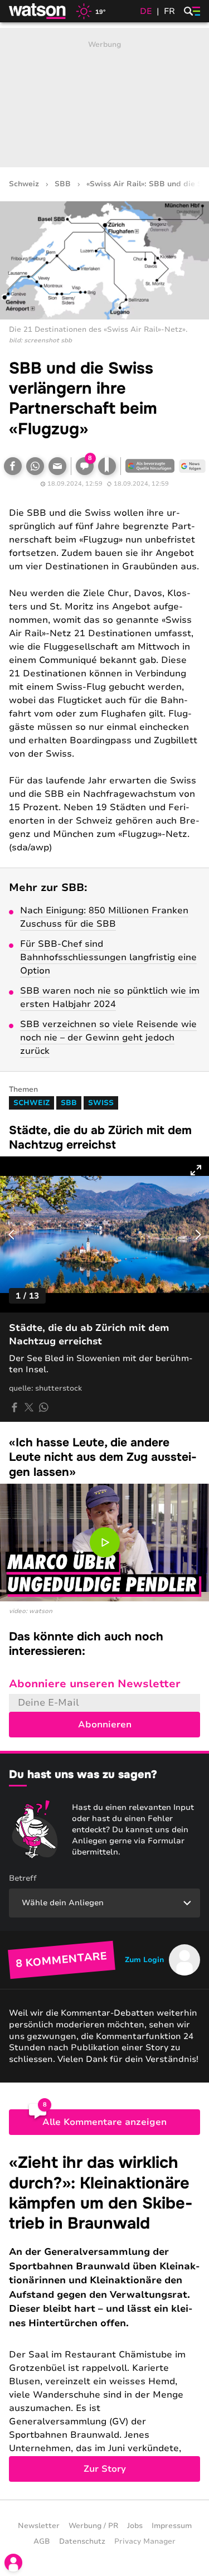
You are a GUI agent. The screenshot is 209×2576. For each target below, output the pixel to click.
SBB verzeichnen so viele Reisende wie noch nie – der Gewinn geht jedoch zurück (108, 1038)
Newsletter (39, 2526)
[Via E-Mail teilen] (57, 466)
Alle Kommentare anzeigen (104, 2122)
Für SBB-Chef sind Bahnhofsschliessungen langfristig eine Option (108, 957)
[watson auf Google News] (192, 466)
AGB (42, 2541)
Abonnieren (105, 1725)
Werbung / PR (93, 2526)
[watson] (38, 11)
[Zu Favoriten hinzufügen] (107, 466)
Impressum (172, 2526)
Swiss (101, 1103)
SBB (63, 184)
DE (146, 11)
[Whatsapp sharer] (43, 1407)
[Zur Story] (104, 2317)
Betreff (23, 1878)
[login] (13, 2563)
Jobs (135, 2526)
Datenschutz (82, 2541)
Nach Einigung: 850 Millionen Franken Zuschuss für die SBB (104, 917)
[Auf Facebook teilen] (13, 466)
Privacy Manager (145, 2541)
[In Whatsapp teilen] (35, 466)
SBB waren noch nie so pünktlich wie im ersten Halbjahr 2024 (110, 998)
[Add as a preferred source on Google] (150, 466)
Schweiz (24, 184)
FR (169, 11)
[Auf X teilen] (29, 1407)
